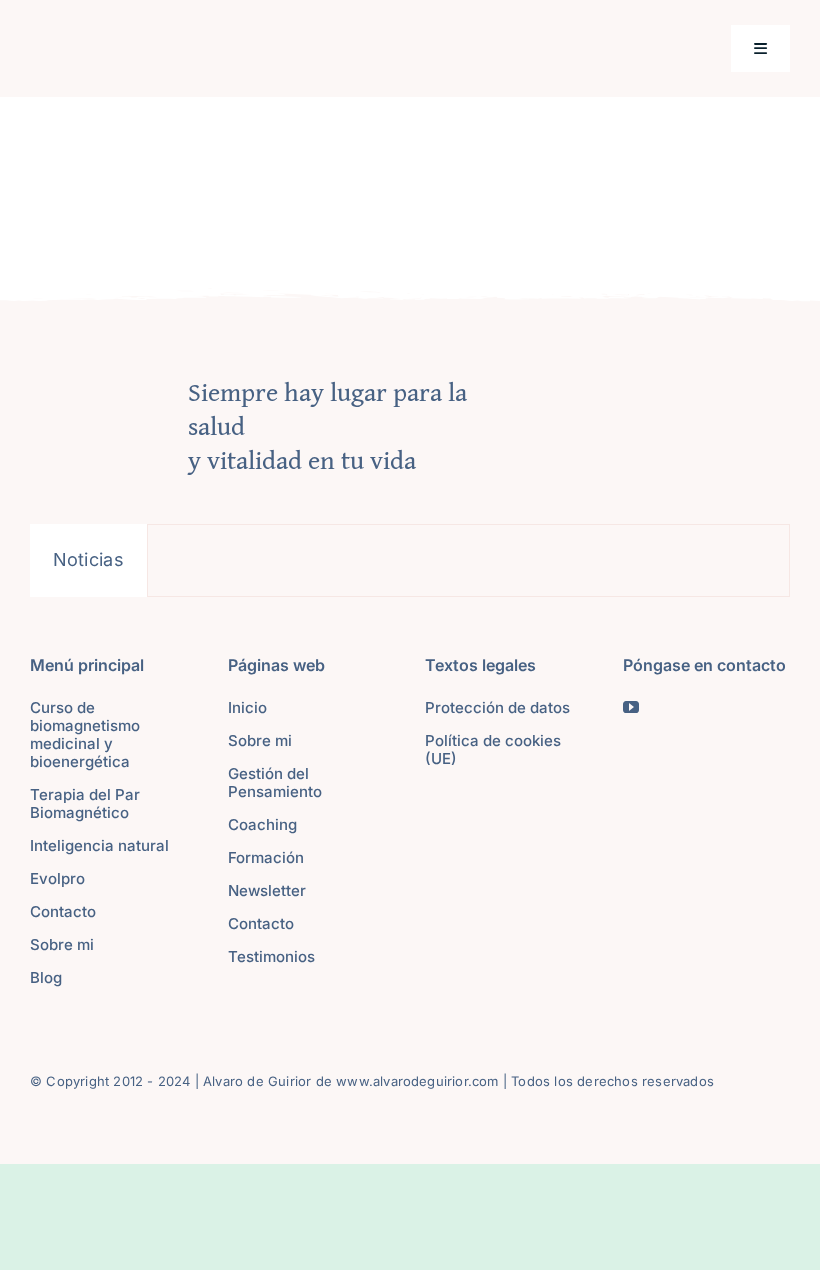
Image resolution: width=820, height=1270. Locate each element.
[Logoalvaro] (176, 41)
